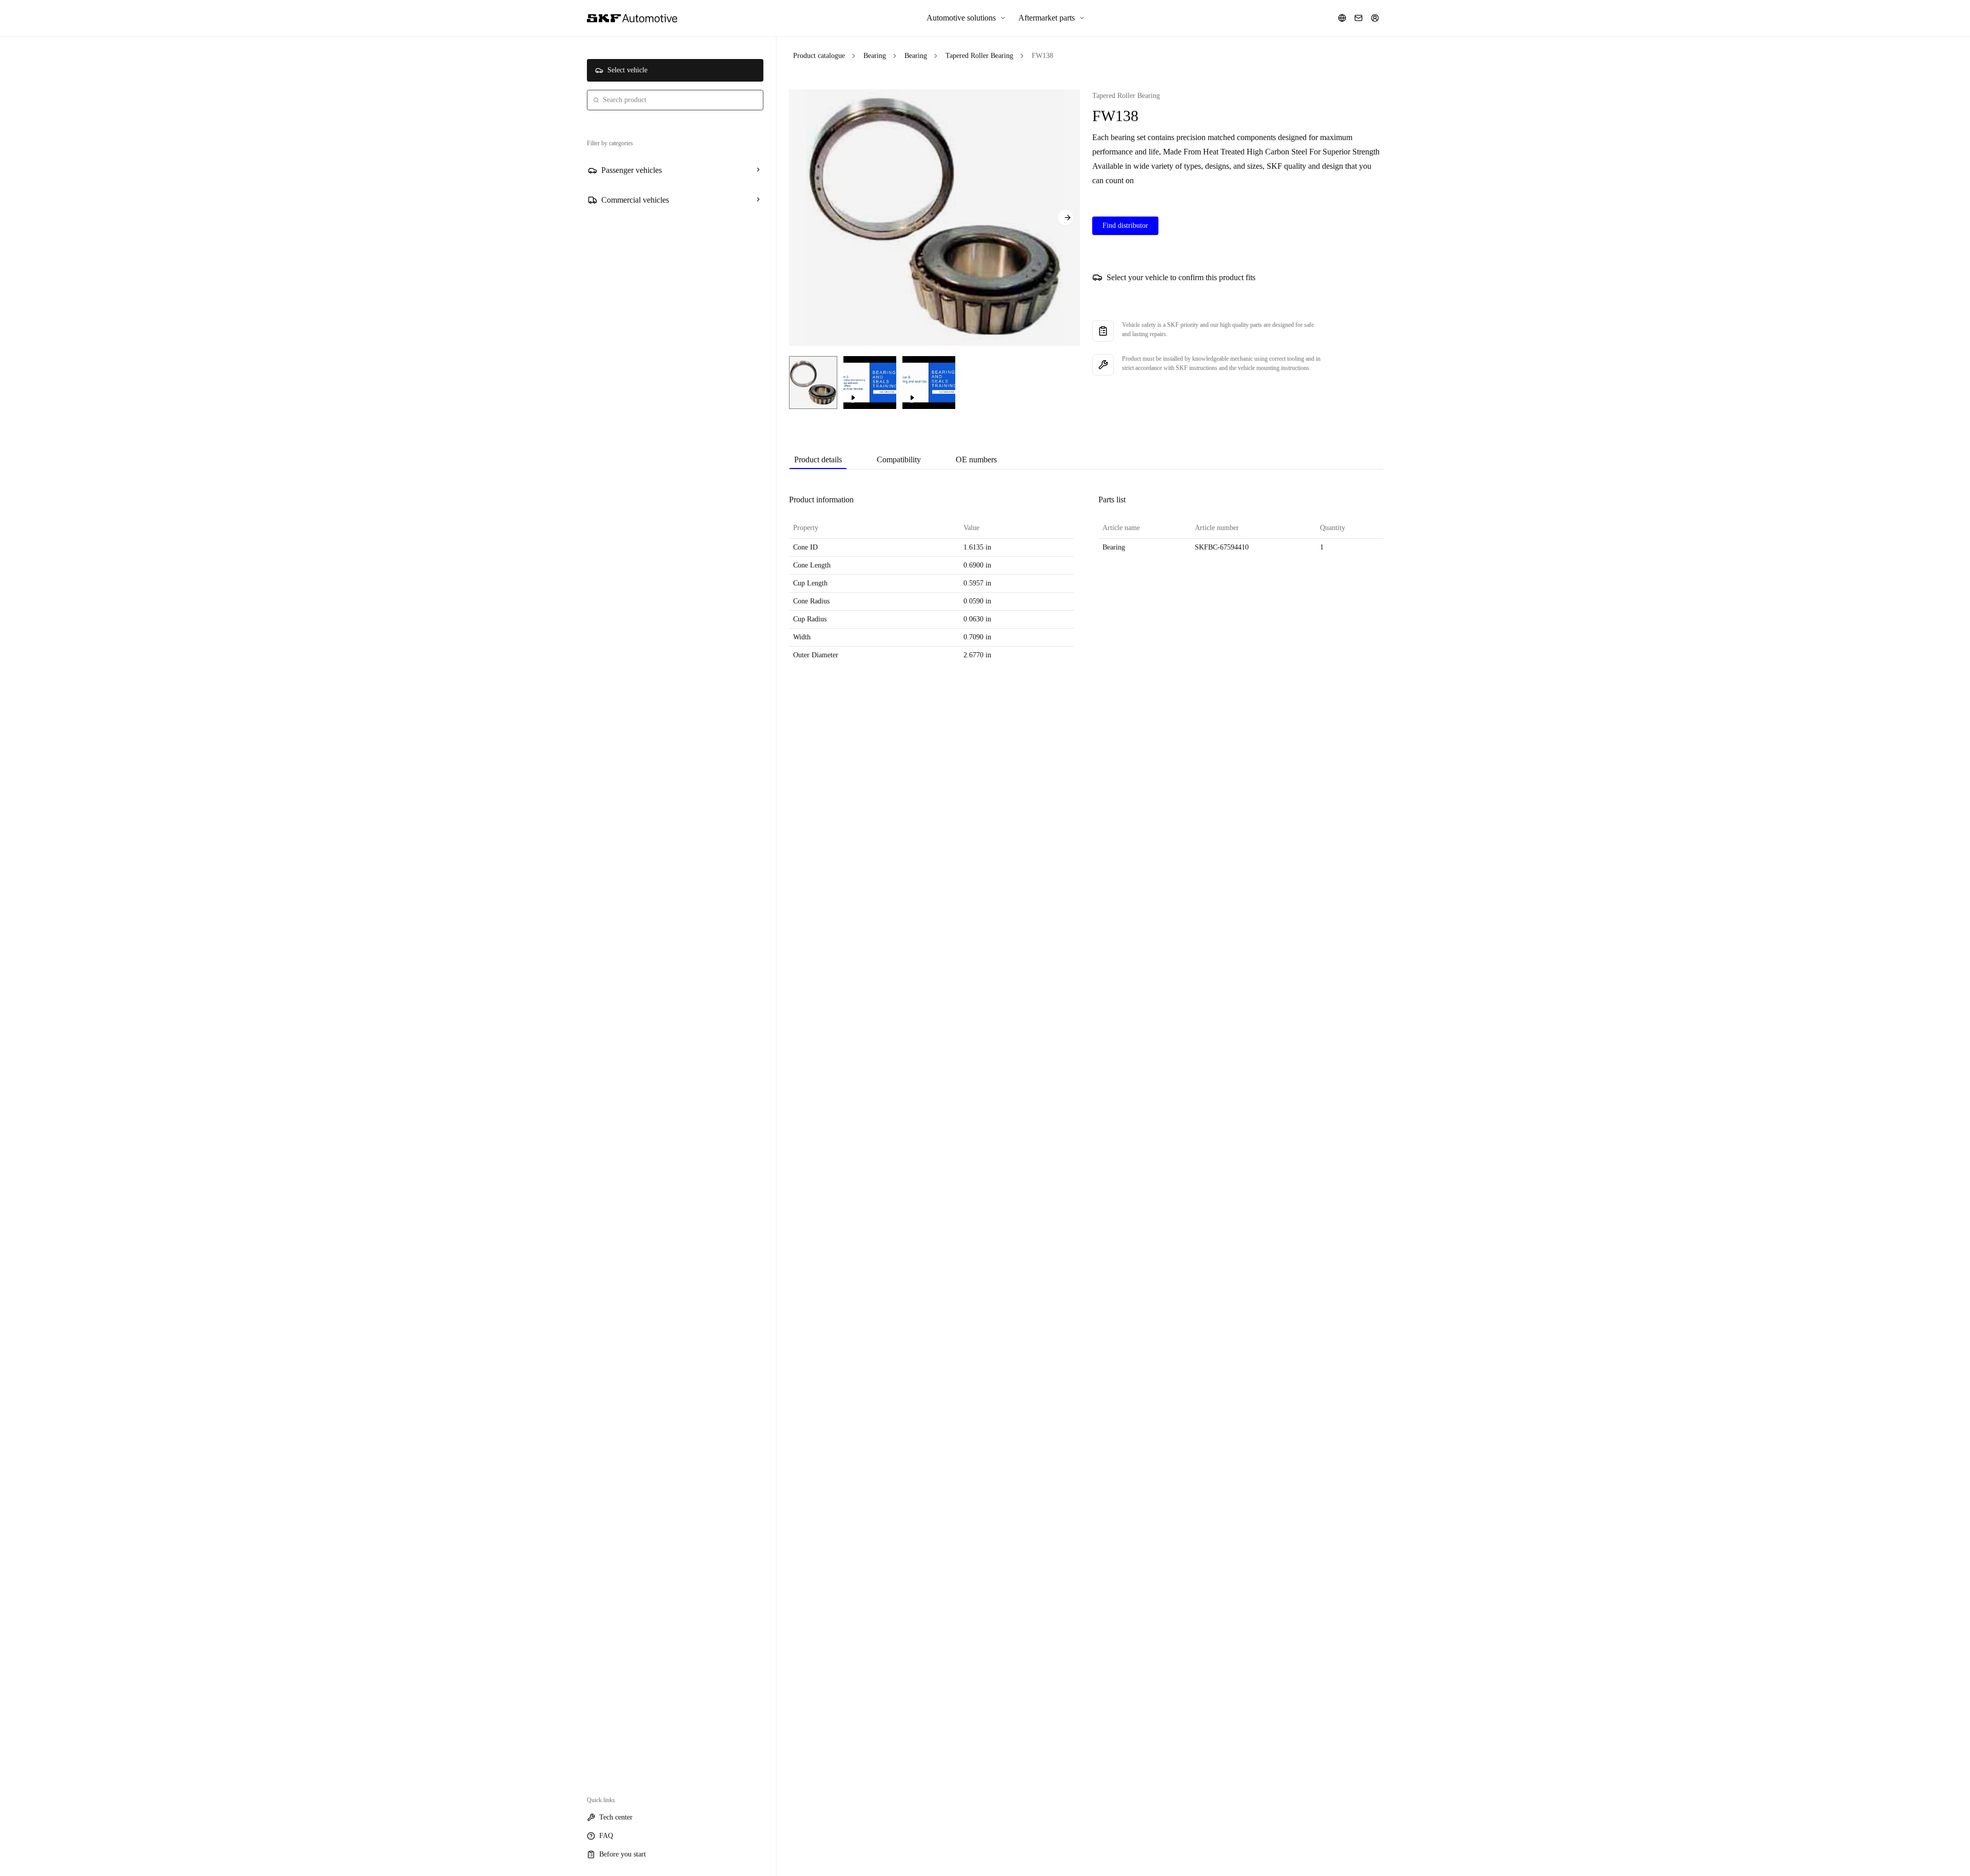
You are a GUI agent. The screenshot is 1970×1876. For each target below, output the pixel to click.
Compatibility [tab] (899, 460)
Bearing (875, 56)
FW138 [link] (1042, 56)
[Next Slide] (1066, 218)
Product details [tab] (818, 460)
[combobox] (675, 100)
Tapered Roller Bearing (979, 56)
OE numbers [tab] (976, 460)
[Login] (1375, 18)
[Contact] (1358, 18)
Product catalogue (819, 56)
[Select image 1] (813, 383)
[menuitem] (966, 18)
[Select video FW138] (870, 383)
